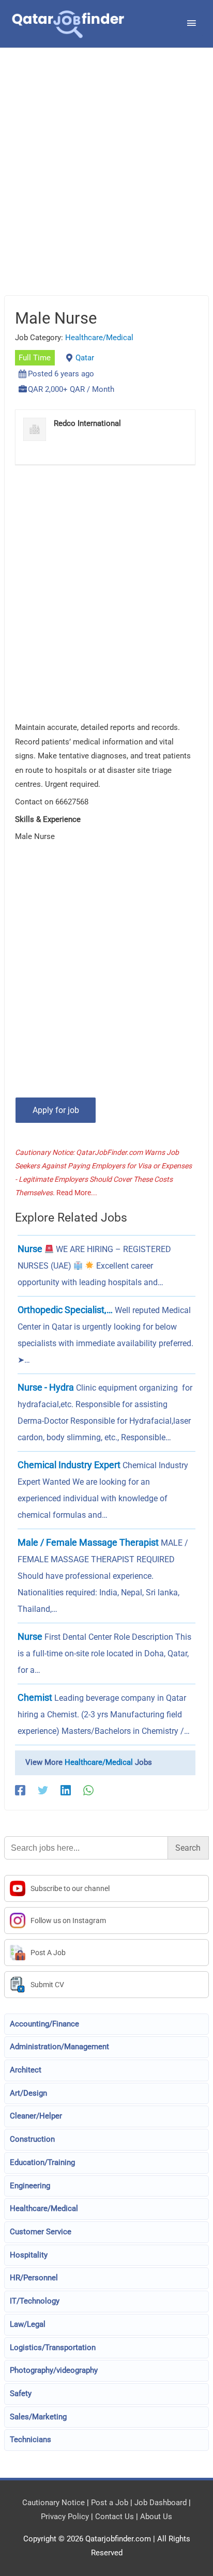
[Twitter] (43, 1790)
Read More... (77, 1193)
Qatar (85, 358)
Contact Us (115, 2517)
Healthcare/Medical (99, 338)
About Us (156, 2517)
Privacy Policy (65, 2517)
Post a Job (110, 2503)
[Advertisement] (106, 185)
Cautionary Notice (54, 2503)
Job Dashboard (161, 2503)
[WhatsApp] (88, 1790)
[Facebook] (20, 1790)
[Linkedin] (66, 1790)
